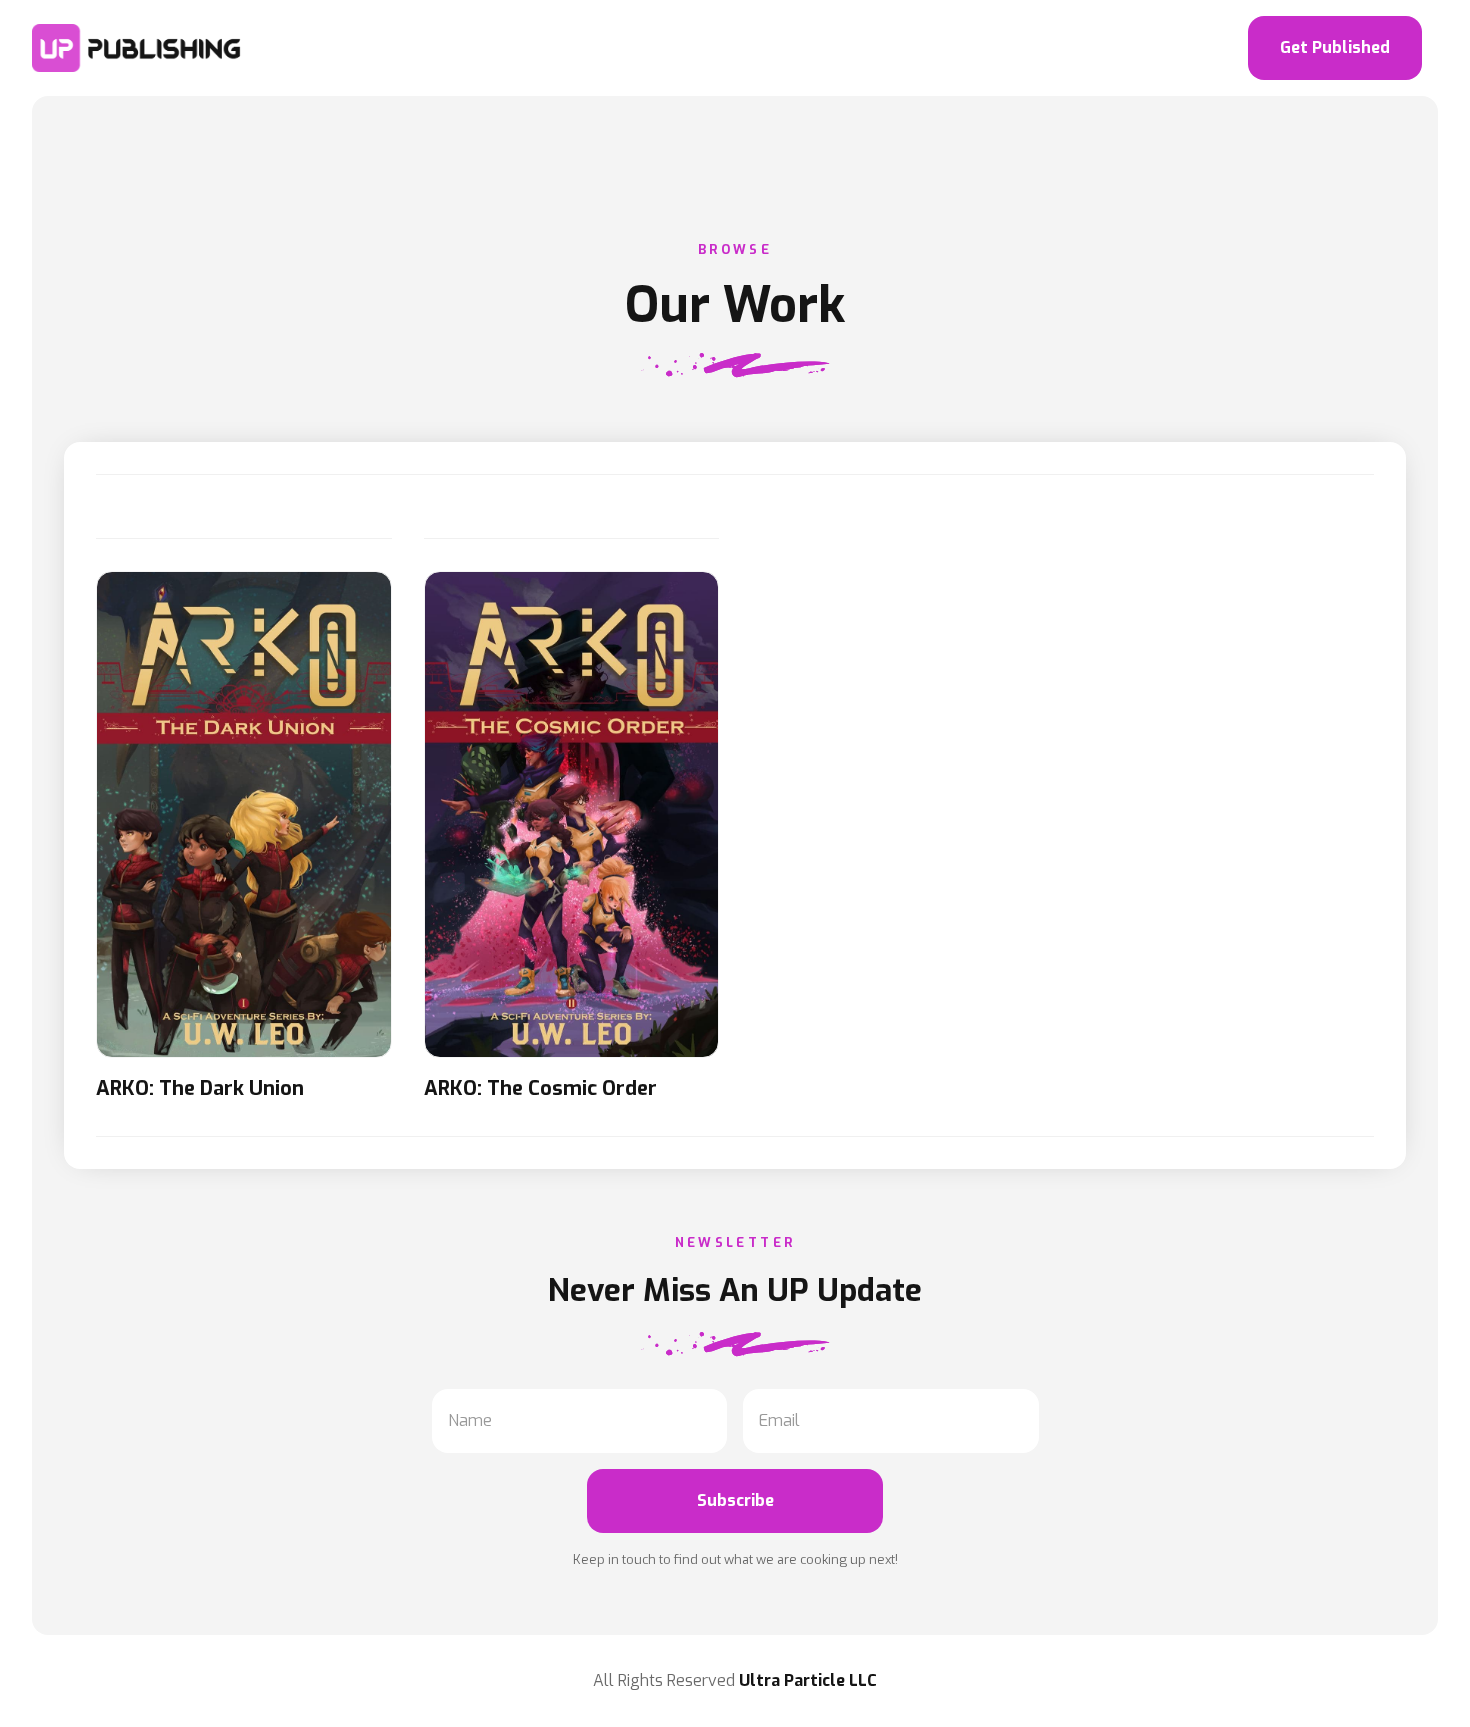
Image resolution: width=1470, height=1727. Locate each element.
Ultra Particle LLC (808, 1680)
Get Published (1335, 47)
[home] (138, 48)
